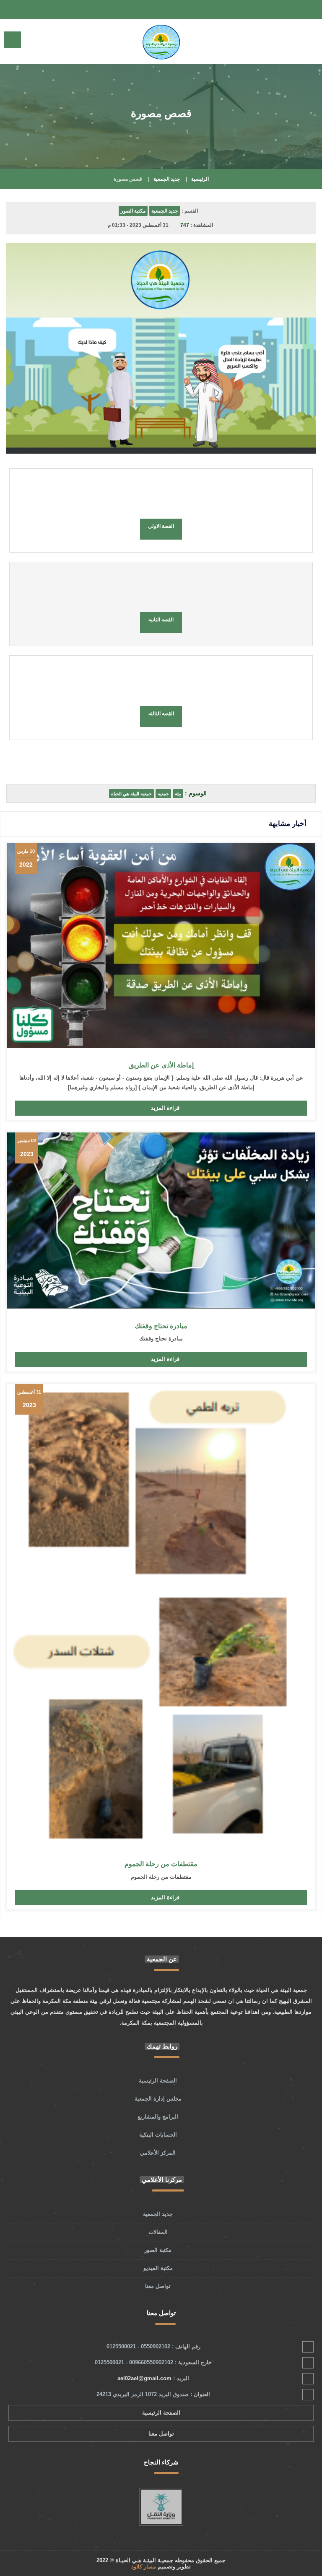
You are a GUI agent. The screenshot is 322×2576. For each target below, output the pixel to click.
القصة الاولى (161, 526)
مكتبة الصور (133, 211)
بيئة (178, 794)
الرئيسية (200, 179)
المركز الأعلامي (158, 2153)
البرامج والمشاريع (158, 2117)
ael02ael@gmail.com (144, 2378)
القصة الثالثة (161, 714)
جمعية (163, 794)
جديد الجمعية (167, 179)
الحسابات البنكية (158, 2135)
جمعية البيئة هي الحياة (131, 794)
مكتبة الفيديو (158, 2268)
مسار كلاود (144, 2567)
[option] (161, 2495)
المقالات (158, 2232)
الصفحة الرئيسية (158, 2081)
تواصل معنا (158, 2286)
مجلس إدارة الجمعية (158, 2099)
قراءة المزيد (165, 1108)
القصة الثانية (161, 620)
